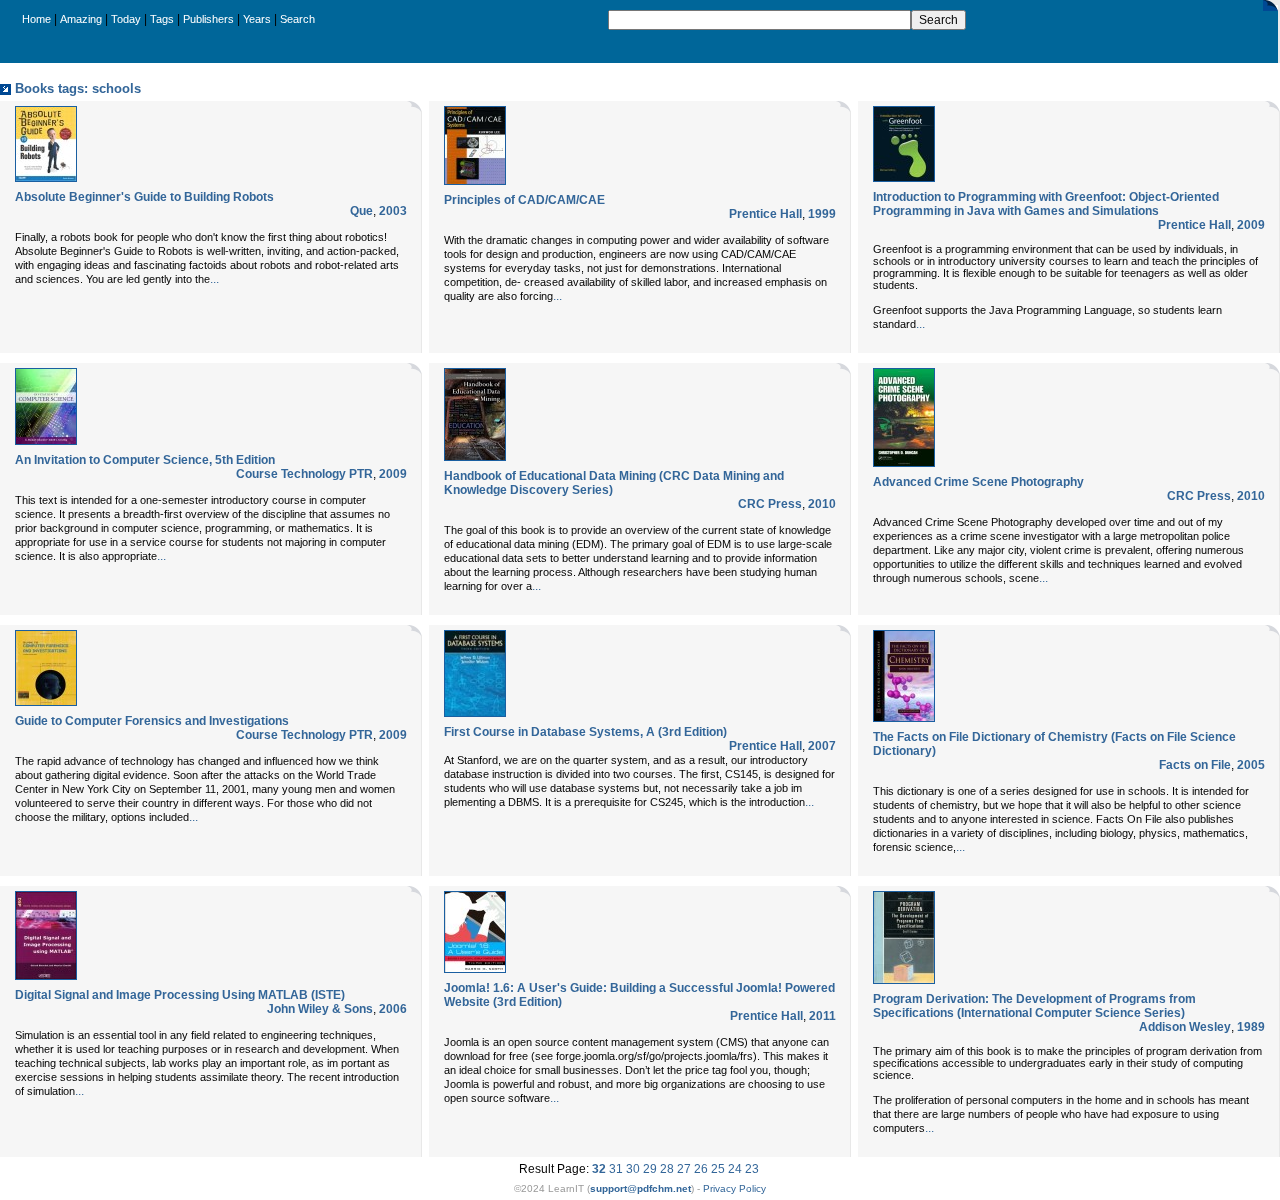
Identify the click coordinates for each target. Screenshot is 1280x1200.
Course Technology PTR (304, 474)
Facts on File (1195, 765)
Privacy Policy (734, 1188)
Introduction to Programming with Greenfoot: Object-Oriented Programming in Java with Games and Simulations (1046, 204)
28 (667, 1169)
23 (752, 1169)
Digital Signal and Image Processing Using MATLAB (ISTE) (180, 995)
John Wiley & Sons (320, 1009)
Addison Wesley (1185, 1027)
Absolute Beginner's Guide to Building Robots (144, 197)
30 (633, 1169)
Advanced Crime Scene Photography (978, 482)
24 (735, 1169)
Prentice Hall (765, 214)
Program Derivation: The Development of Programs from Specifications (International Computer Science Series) (1034, 1006)
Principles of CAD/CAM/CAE (524, 200)
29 (650, 1169)
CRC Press (770, 504)
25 (718, 1169)
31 (616, 1169)
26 (701, 1169)
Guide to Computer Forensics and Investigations (152, 721)
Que (361, 211)
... (214, 279)
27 (684, 1169)
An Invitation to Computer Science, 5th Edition (145, 460)
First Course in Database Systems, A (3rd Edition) (585, 732)
